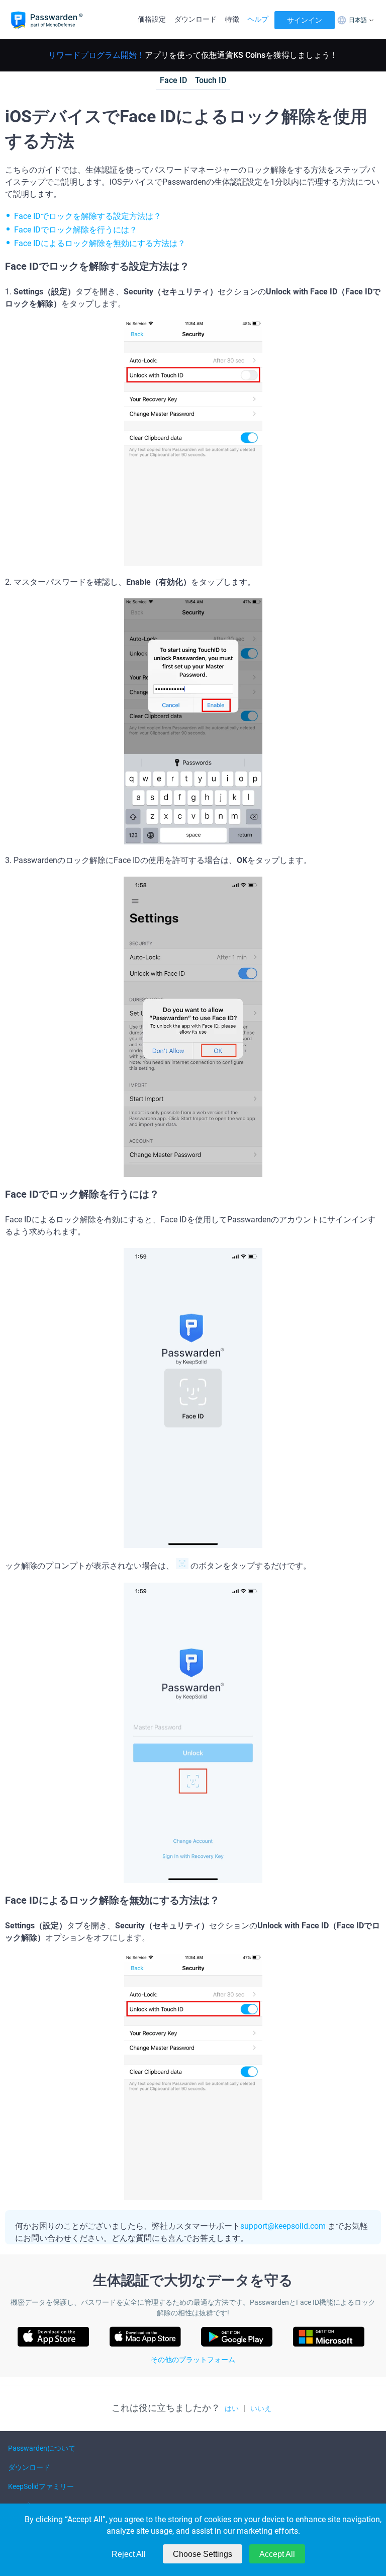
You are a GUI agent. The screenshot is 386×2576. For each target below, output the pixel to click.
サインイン (305, 20)
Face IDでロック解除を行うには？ (76, 230)
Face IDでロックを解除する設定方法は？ (88, 216)
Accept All (277, 2554)
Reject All (129, 2554)
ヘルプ (258, 19)
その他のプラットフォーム (193, 2360)
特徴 (232, 19)
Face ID (173, 80)
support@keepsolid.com (283, 2226)
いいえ (261, 2408)
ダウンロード (196, 19)
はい (232, 2408)
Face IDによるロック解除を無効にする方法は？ (100, 243)
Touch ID (211, 80)
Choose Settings (203, 2554)
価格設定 (152, 19)
